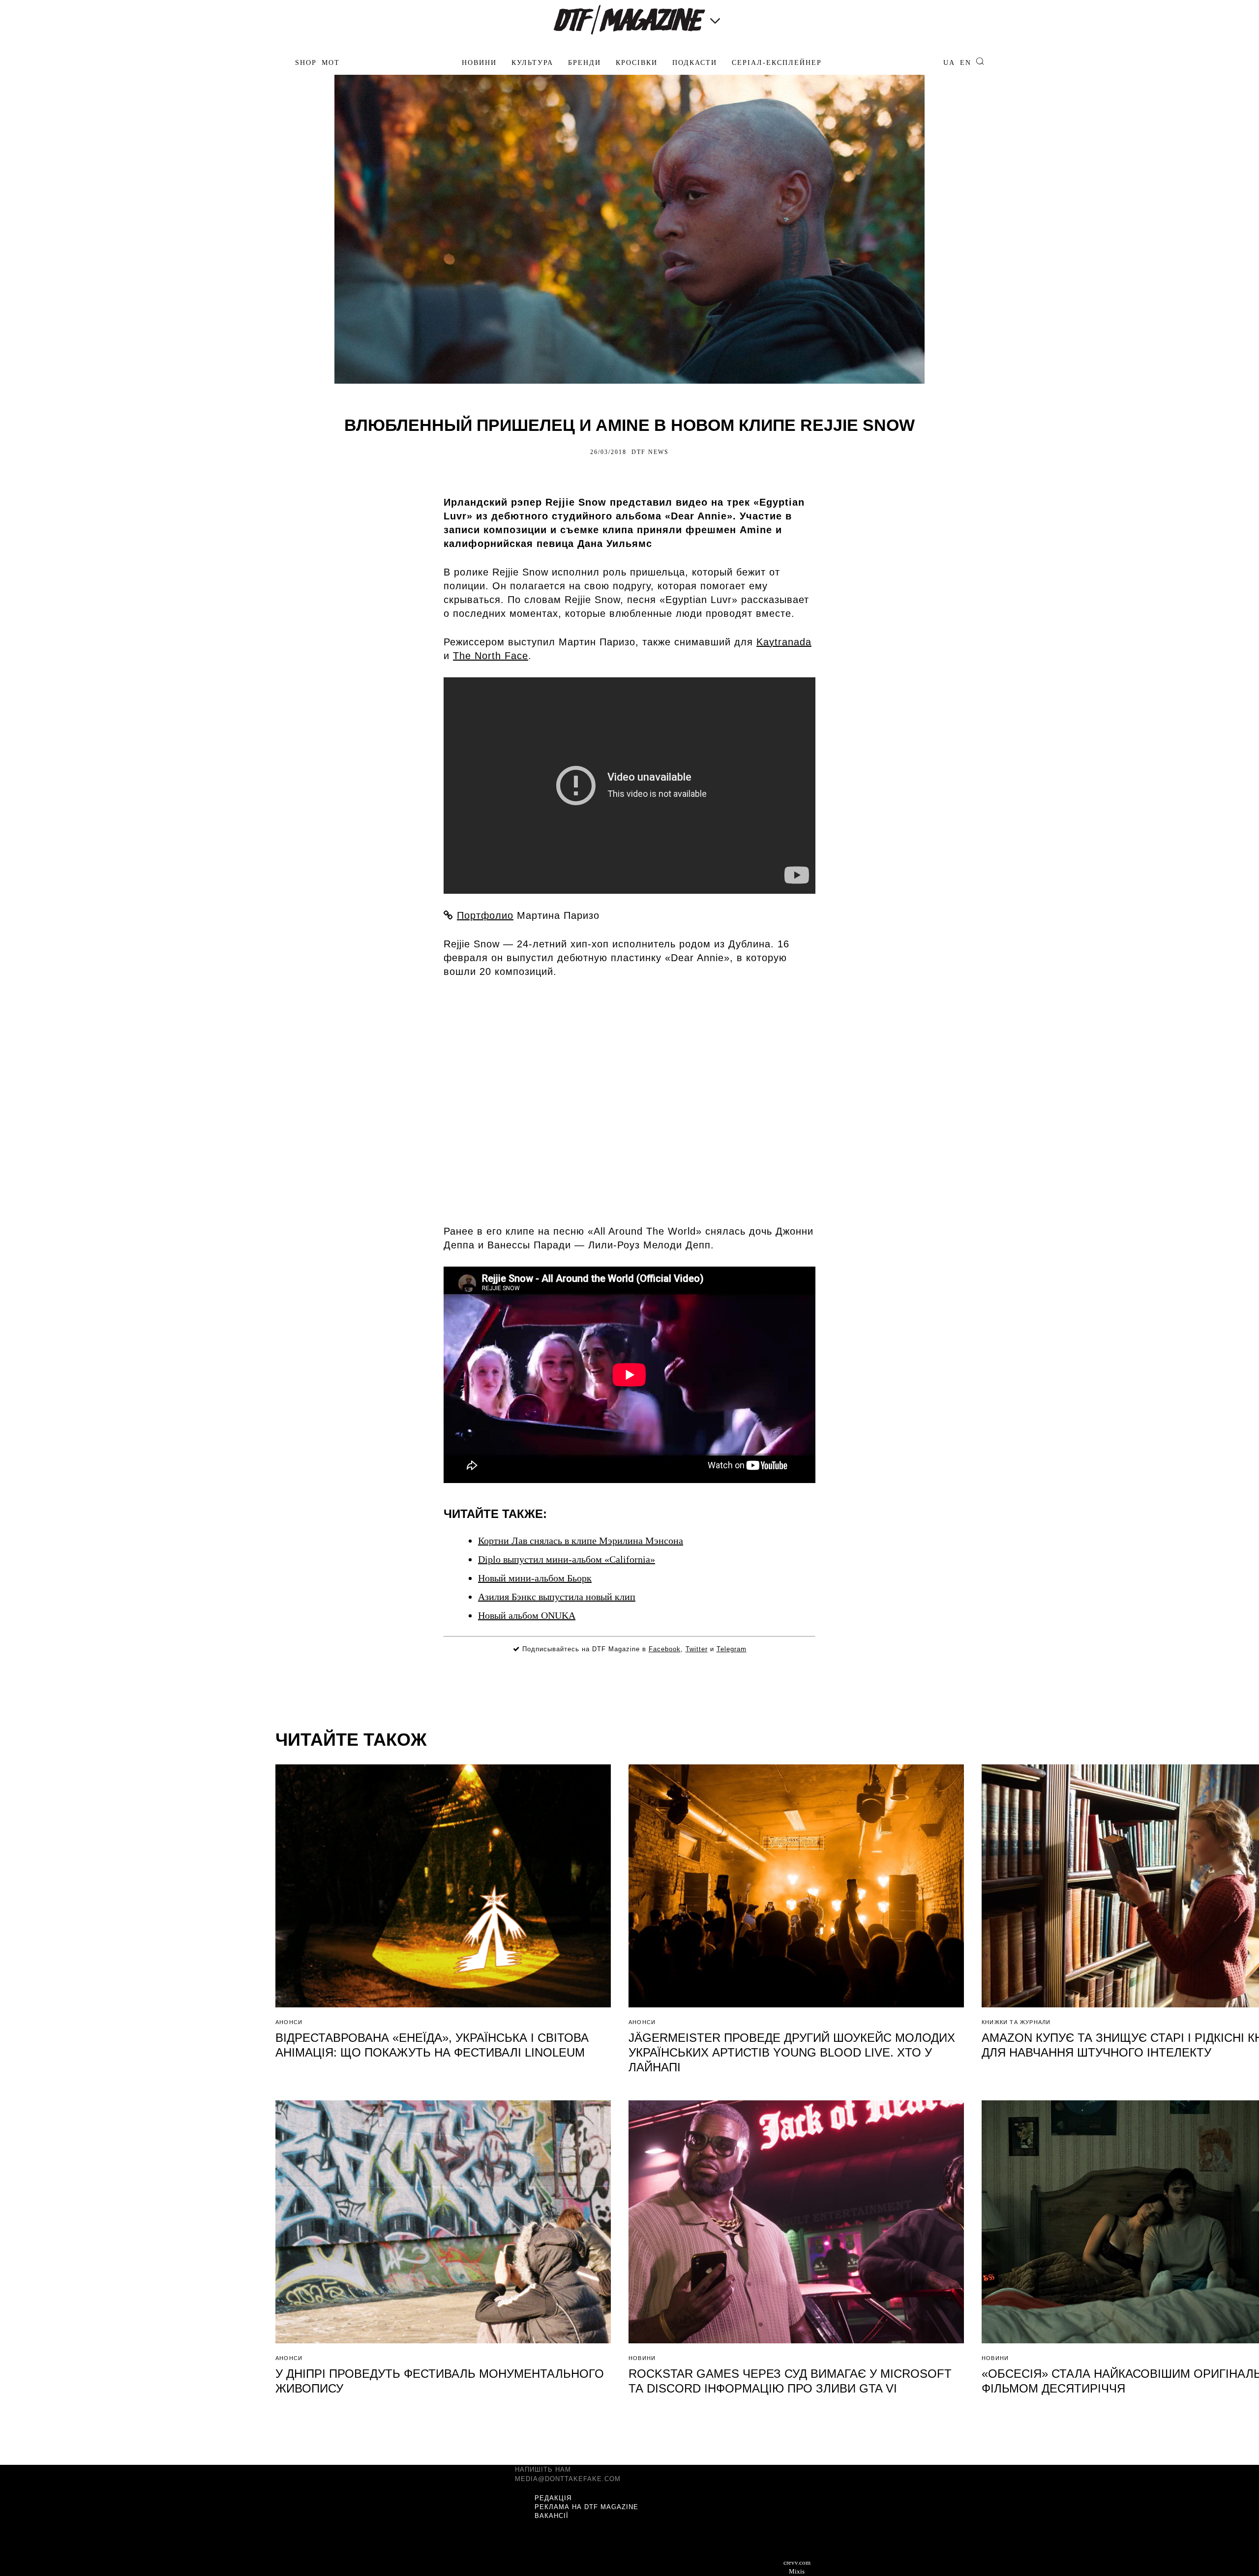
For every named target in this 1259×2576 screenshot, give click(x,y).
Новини (479, 63)
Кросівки (637, 63)
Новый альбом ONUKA (527, 1615)
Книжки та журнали (1016, 2022)
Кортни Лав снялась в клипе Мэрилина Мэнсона (581, 1541)
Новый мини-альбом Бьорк (535, 1578)
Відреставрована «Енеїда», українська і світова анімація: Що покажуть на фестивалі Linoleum (432, 2045)
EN (966, 63)
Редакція (553, 2498)
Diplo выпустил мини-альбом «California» (567, 1559)
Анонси (289, 2022)
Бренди (585, 63)
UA (949, 63)
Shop (306, 63)
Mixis (797, 2571)
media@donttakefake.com (568, 2479)
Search (980, 61)
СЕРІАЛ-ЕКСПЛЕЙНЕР (777, 63)
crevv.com (797, 2562)
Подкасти (695, 63)
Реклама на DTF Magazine (586, 2507)
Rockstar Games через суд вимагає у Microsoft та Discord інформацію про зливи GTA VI (790, 2381)
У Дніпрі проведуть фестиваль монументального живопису (440, 2381)
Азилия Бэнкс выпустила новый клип (557, 1597)
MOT (331, 63)
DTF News (650, 452)
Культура (532, 63)
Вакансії (552, 2516)
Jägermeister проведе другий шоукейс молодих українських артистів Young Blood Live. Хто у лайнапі (792, 2052)
